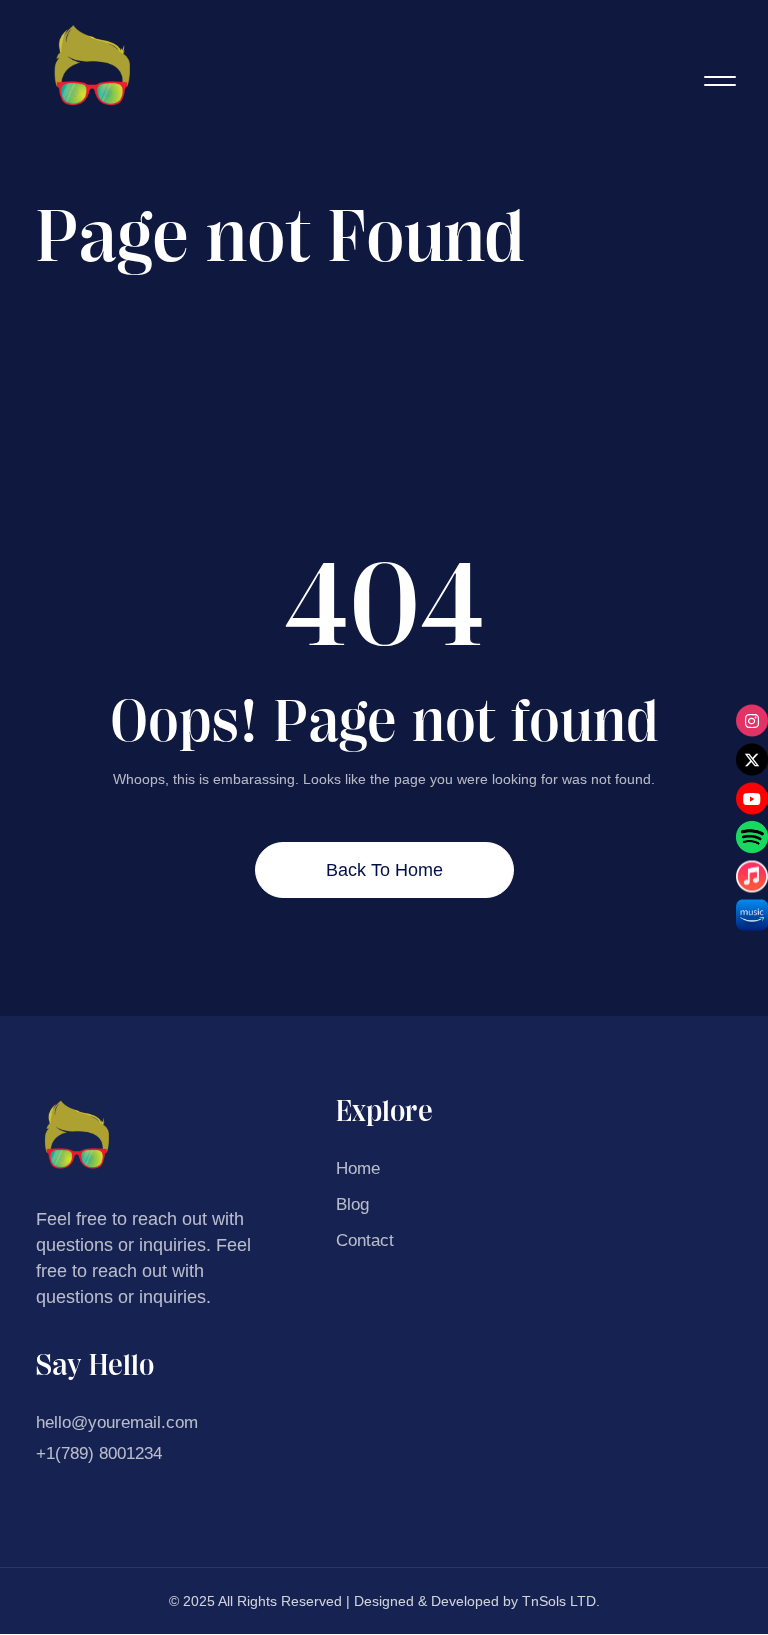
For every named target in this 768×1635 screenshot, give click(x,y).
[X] (752, 759)
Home (358, 1168)
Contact (365, 1240)
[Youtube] (752, 798)
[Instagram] (752, 720)
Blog (352, 1204)
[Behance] (752, 837)
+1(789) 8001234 (99, 1453)
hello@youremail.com (117, 1422)
